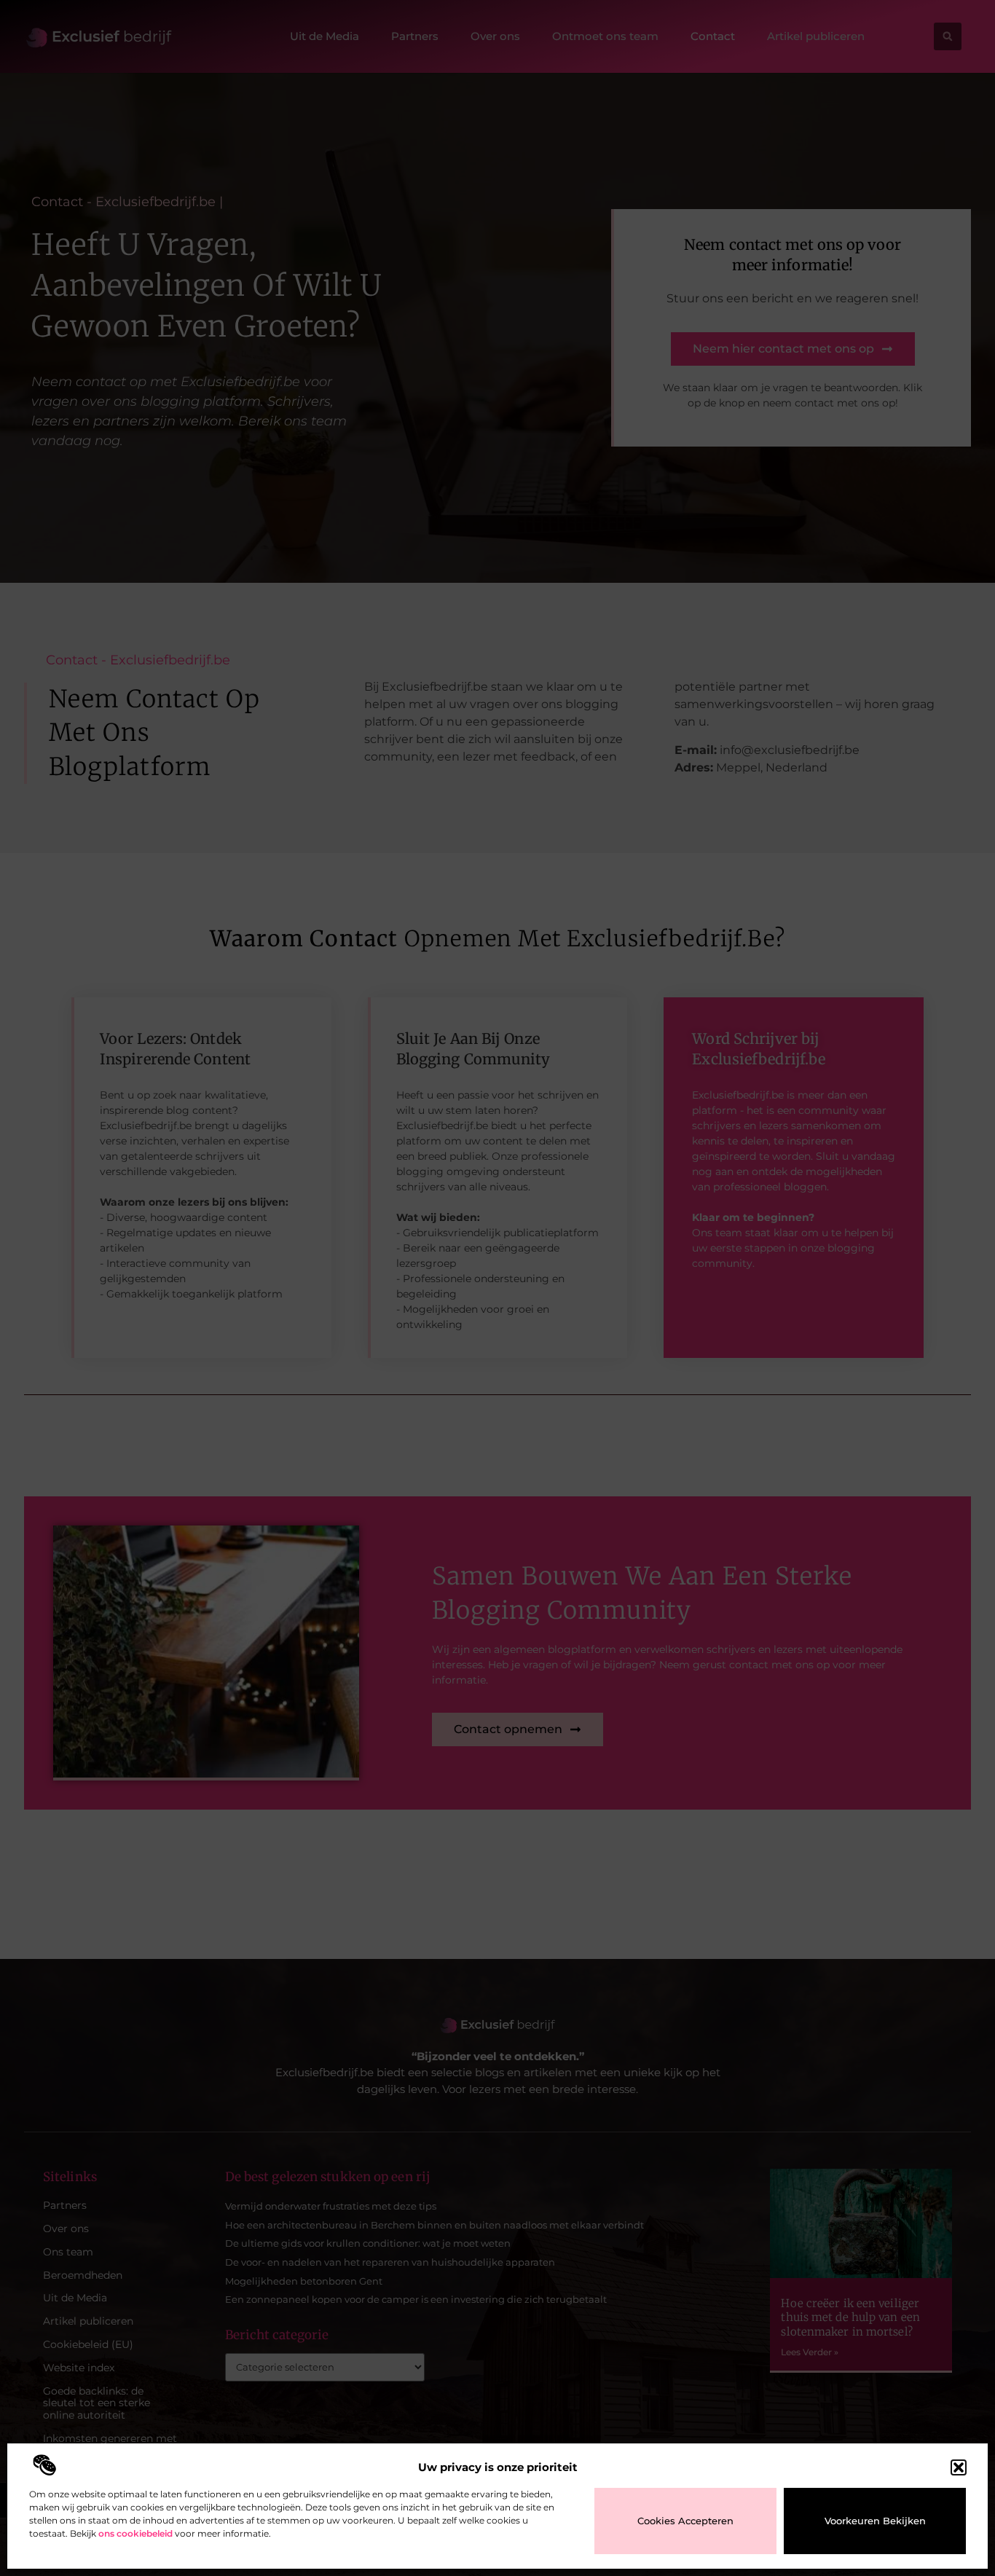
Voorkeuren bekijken (875, 2521)
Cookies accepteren (685, 2521)
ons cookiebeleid (135, 2533)
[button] (959, 2467)
